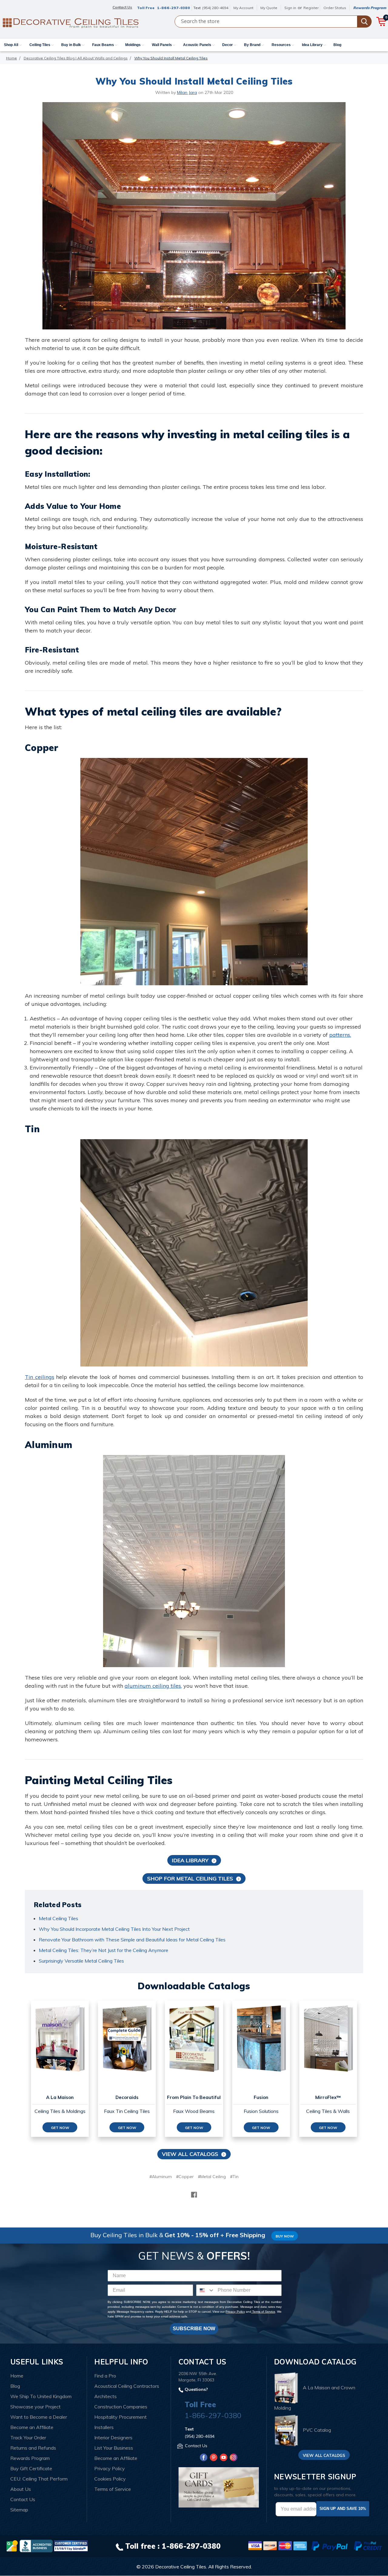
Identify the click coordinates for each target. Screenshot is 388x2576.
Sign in (290, 8)
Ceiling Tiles (40, 45)
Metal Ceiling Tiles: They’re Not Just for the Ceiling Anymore (104, 1950)
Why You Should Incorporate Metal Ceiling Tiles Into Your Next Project (114, 1929)
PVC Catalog (317, 2430)
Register (311, 8)
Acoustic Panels (198, 45)
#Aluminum (161, 2177)
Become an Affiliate (32, 2427)
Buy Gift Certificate (31, 2468)
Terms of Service (263, 2312)
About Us (21, 2489)
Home (17, 2376)
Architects (105, 2396)
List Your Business (114, 2448)
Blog (337, 45)
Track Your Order (28, 2438)
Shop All (12, 45)
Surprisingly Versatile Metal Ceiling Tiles (81, 1961)
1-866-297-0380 (174, 8)
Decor (228, 45)
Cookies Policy (110, 2479)
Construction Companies (121, 2407)
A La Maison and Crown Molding (315, 2398)
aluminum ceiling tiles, (153, 1686)
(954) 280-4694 (215, 8)
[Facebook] (194, 2195)
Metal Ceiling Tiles (59, 1918)
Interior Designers (113, 2438)
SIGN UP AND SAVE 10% (343, 2509)
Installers (104, 2427)
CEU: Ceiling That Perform (39, 2479)
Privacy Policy (235, 2312)
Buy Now (285, 2236)
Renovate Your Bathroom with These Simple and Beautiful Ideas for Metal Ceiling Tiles (132, 1940)
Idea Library (313, 45)
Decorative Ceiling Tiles (181, 2567)
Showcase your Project (35, 2407)
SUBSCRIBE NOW (194, 2329)
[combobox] (206, 2290)
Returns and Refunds (33, 2448)
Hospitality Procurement (120, 2417)
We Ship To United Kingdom (41, 2396)
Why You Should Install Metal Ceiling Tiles (194, 81)
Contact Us (23, 2499)
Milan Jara (187, 92)
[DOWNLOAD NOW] (36, 2545)
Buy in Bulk (72, 45)
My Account (243, 8)
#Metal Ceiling (212, 2177)
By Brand (253, 45)
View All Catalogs (190, 2154)
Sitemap (19, 2510)
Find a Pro (105, 2376)
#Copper (185, 2177)
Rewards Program (370, 8)
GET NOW (60, 2128)
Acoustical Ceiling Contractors (127, 2386)
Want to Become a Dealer (39, 2417)
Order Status (335, 8)
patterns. (340, 1035)
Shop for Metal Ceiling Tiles (190, 1879)
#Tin (234, 2177)
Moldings (133, 45)
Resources (282, 45)
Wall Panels (162, 45)
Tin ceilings (40, 1377)
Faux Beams (104, 45)
